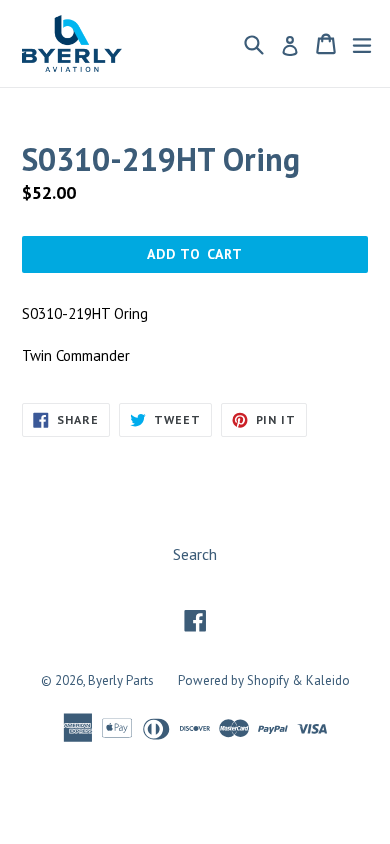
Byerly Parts (121, 680)
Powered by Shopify (233, 680)
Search (195, 554)
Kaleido (328, 680)
